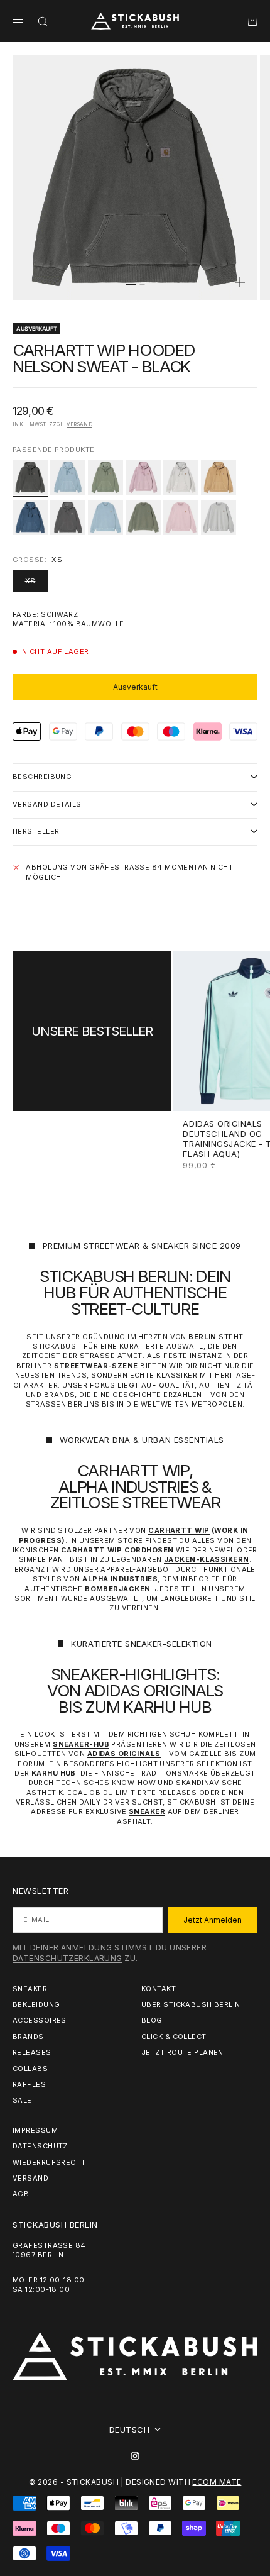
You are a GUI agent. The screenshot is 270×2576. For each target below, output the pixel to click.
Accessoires (40, 2020)
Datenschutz (40, 2146)
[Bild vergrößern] (240, 282)
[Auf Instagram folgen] (135, 2456)
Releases (32, 2052)
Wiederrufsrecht (49, 2162)
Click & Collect (174, 2037)
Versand (79, 424)
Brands (28, 2037)
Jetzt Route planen (182, 2052)
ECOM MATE (217, 2482)
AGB (21, 2194)
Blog (152, 2020)
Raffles (29, 2084)
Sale (22, 2100)
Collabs (30, 2069)
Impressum (35, 2130)
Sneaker (30, 1989)
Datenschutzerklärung (67, 1958)
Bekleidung (36, 2004)
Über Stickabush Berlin (191, 2004)
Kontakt (159, 1989)
